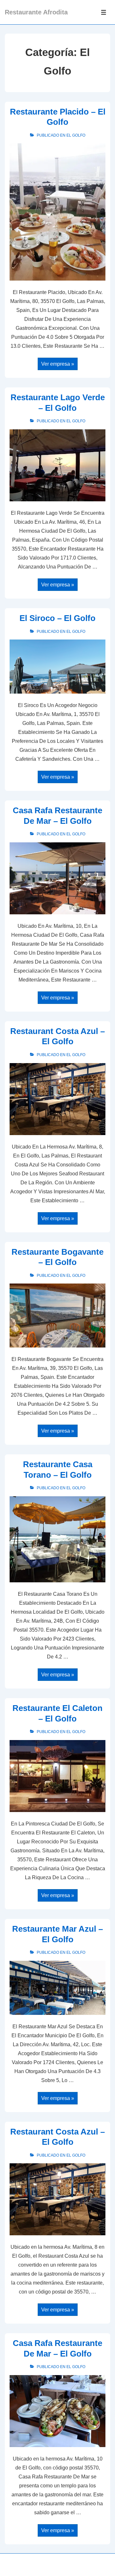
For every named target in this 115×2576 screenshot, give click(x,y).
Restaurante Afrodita (36, 12)
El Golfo (76, 135)
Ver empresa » (57, 365)
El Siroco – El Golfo (57, 618)
